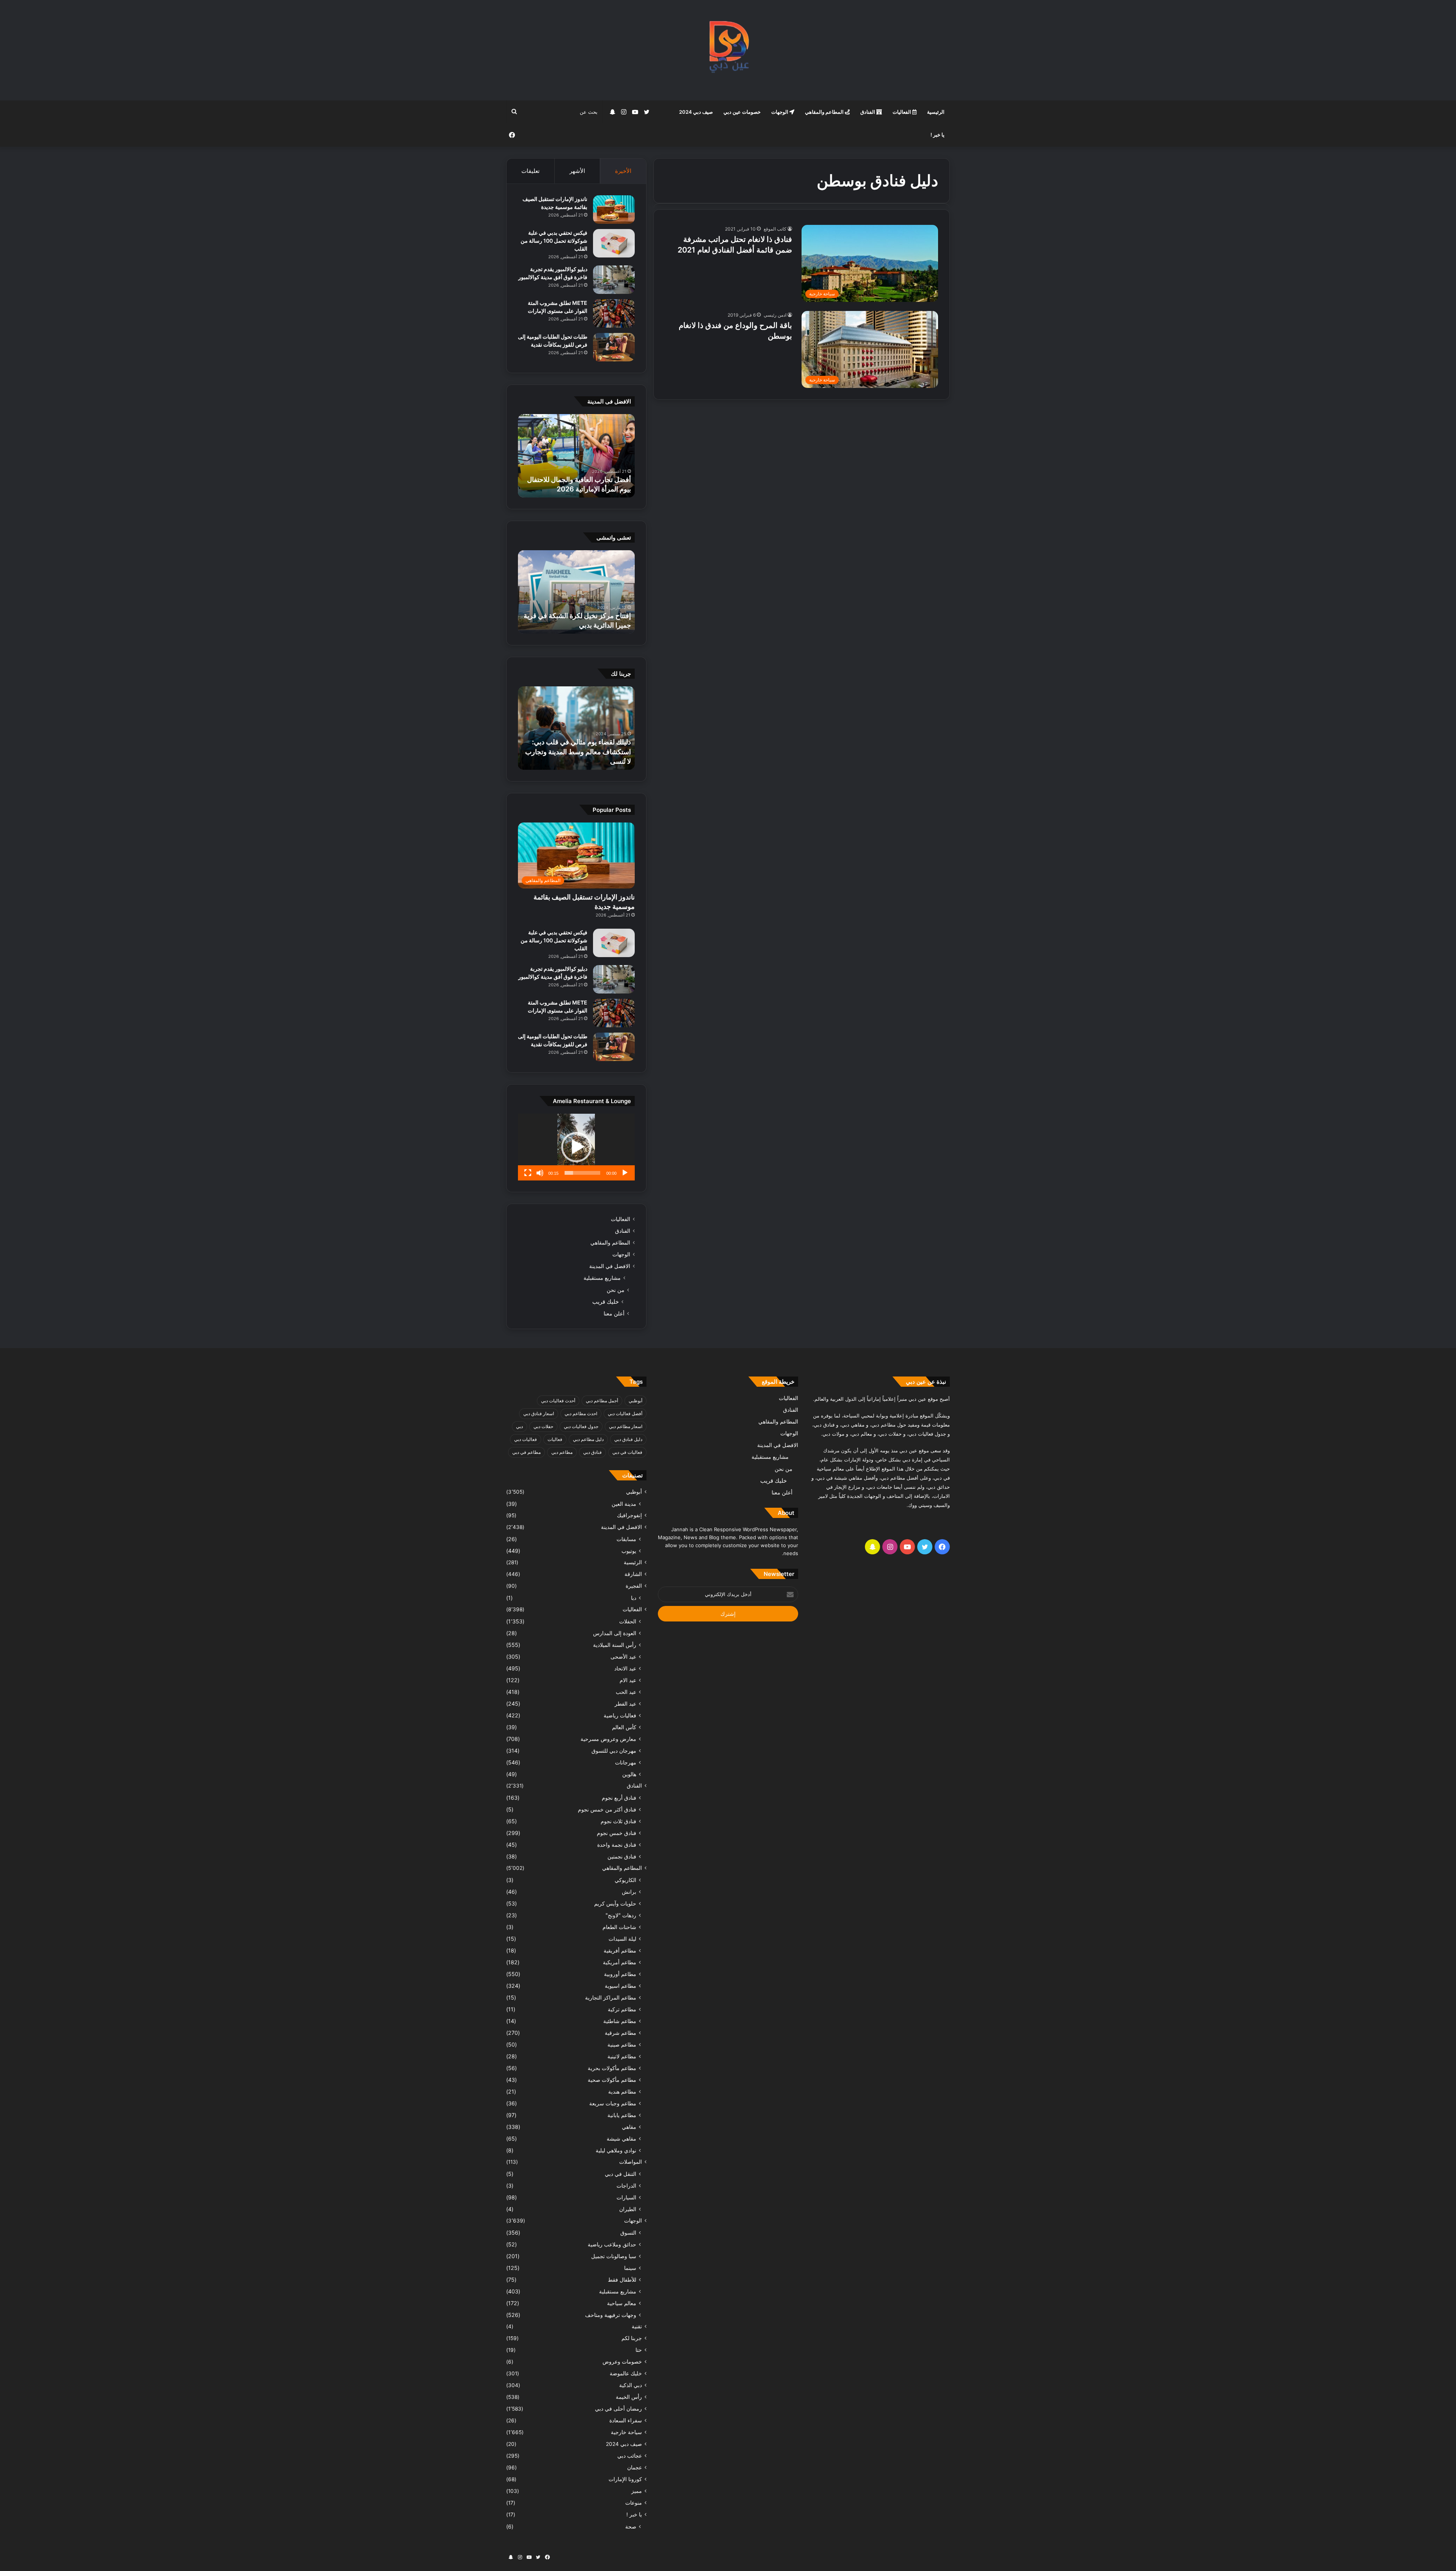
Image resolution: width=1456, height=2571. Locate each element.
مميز (637, 2491)
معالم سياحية (622, 2303)
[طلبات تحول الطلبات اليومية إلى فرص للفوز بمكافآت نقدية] (614, 347)
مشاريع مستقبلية (602, 1278)
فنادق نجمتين (622, 1856)
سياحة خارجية (626, 2432)
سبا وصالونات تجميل (614, 2256)
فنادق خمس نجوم (617, 1833)
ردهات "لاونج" (621, 1915)
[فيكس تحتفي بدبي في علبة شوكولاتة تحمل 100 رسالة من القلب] (614, 243)
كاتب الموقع (775, 229)
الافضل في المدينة (610, 1266)
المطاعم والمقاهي (825, 112)
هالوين (629, 1774)
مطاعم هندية (622, 2091)
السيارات (626, 2197)
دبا (634, 1598)
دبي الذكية (631, 2385)
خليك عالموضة (626, 2373)
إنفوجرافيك (629, 1515)
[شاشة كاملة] (528, 1173)
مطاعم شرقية (621, 2033)
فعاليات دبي (526, 1439)
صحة (631, 2526)
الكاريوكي (625, 1880)
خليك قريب (606, 1302)
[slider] (582, 1173)
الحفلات (628, 1621)
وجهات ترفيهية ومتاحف (611, 2315)
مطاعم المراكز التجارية (611, 1997)
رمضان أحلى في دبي (618, 2409)
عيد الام (628, 1680)
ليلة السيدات (622, 1939)
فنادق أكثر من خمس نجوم (607, 1809)
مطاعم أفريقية (620, 1950)
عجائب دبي (630, 2456)
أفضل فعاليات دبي (625, 1413)
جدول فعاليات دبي (581, 1426)
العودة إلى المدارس (615, 1633)
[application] (576, 1147)
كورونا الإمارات (625, 2479)
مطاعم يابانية (622, 2115)
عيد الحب (626, 1692)
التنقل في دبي (621, 2174)
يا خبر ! (937, 135)
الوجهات (780, 112)
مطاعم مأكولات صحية (612, 2080)
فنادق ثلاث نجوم (618, 1821)
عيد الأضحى (623, 1657)
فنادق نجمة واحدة (617, 1845)
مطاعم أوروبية (620, 1974)
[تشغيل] (625, 1173)
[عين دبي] (728, 50)
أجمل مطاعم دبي (602, 1401)
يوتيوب (629, 1551)
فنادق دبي (592, 1452)
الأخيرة (623, 171)
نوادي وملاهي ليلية (616, 2150)
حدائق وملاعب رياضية (612, 2244)
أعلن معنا (614, 1313)
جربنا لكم (632, 2338)
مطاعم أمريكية (620, 1962)
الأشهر (577, 171)
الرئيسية (936, 112)
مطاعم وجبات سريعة (613, 2103)
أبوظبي (635, 1401)
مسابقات (626, 1539)
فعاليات (555, 1439)
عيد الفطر (625, 1704)
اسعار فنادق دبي (539, 1413)
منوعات (634, 2503)
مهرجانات (626, 1762)
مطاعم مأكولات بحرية (612, 2068)
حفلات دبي (543, 1426)
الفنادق (868, 112)
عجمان (635, 2467)
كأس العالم (624, 1727)
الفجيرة (634, 1586)
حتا (639, 2350)
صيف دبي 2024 (696, 112)
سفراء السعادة (626, 2420)
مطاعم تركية (622, 2009)
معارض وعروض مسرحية (608, 1739)
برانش (629, 1892)
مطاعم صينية (622, 2044)
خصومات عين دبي (742, 112)
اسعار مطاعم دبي (626, 1426)
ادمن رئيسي (775, 315)
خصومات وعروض (622, 2362)
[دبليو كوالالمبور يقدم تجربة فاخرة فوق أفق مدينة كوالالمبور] (614, 280)
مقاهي (629, 2127)
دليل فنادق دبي (628, 1439)
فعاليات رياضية (620, 1715)
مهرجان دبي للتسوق (614, 1751)
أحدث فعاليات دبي (558, 1401)
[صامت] (540, 1173)
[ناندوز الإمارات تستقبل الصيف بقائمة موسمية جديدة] (614, 210)
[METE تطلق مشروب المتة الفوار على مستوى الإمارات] (614, 313)
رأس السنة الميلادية (615, 1645)
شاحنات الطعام (619, 1927)
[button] (576, 1147)
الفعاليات (902, 112)
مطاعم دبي (562, 1452)
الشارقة (633, 1574)
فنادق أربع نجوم (619, 1798)
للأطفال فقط (622, 2280)
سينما (630, 2268)
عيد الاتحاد (625, 1668)
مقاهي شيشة (621, 2139)
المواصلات (631, 2162)
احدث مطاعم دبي (581, 1413)
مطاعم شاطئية (620, 2021)
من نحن (616, 1290)
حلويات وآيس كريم (615, 1903)
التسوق (628, 2233)
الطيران (628, 2209)
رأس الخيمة (629, 2397)
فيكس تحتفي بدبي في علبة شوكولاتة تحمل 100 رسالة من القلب (554, 241)
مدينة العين (624, 1504)
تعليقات (530, 171)
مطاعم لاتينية (622, 2056)
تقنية (637, 2326)
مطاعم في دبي (526, 1452)
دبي (519, 1426)
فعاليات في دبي (627, 1452)
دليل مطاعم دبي (588, 1439)
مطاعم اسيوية (621, 1986)
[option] (576, 456)
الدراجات (626, 2186)
